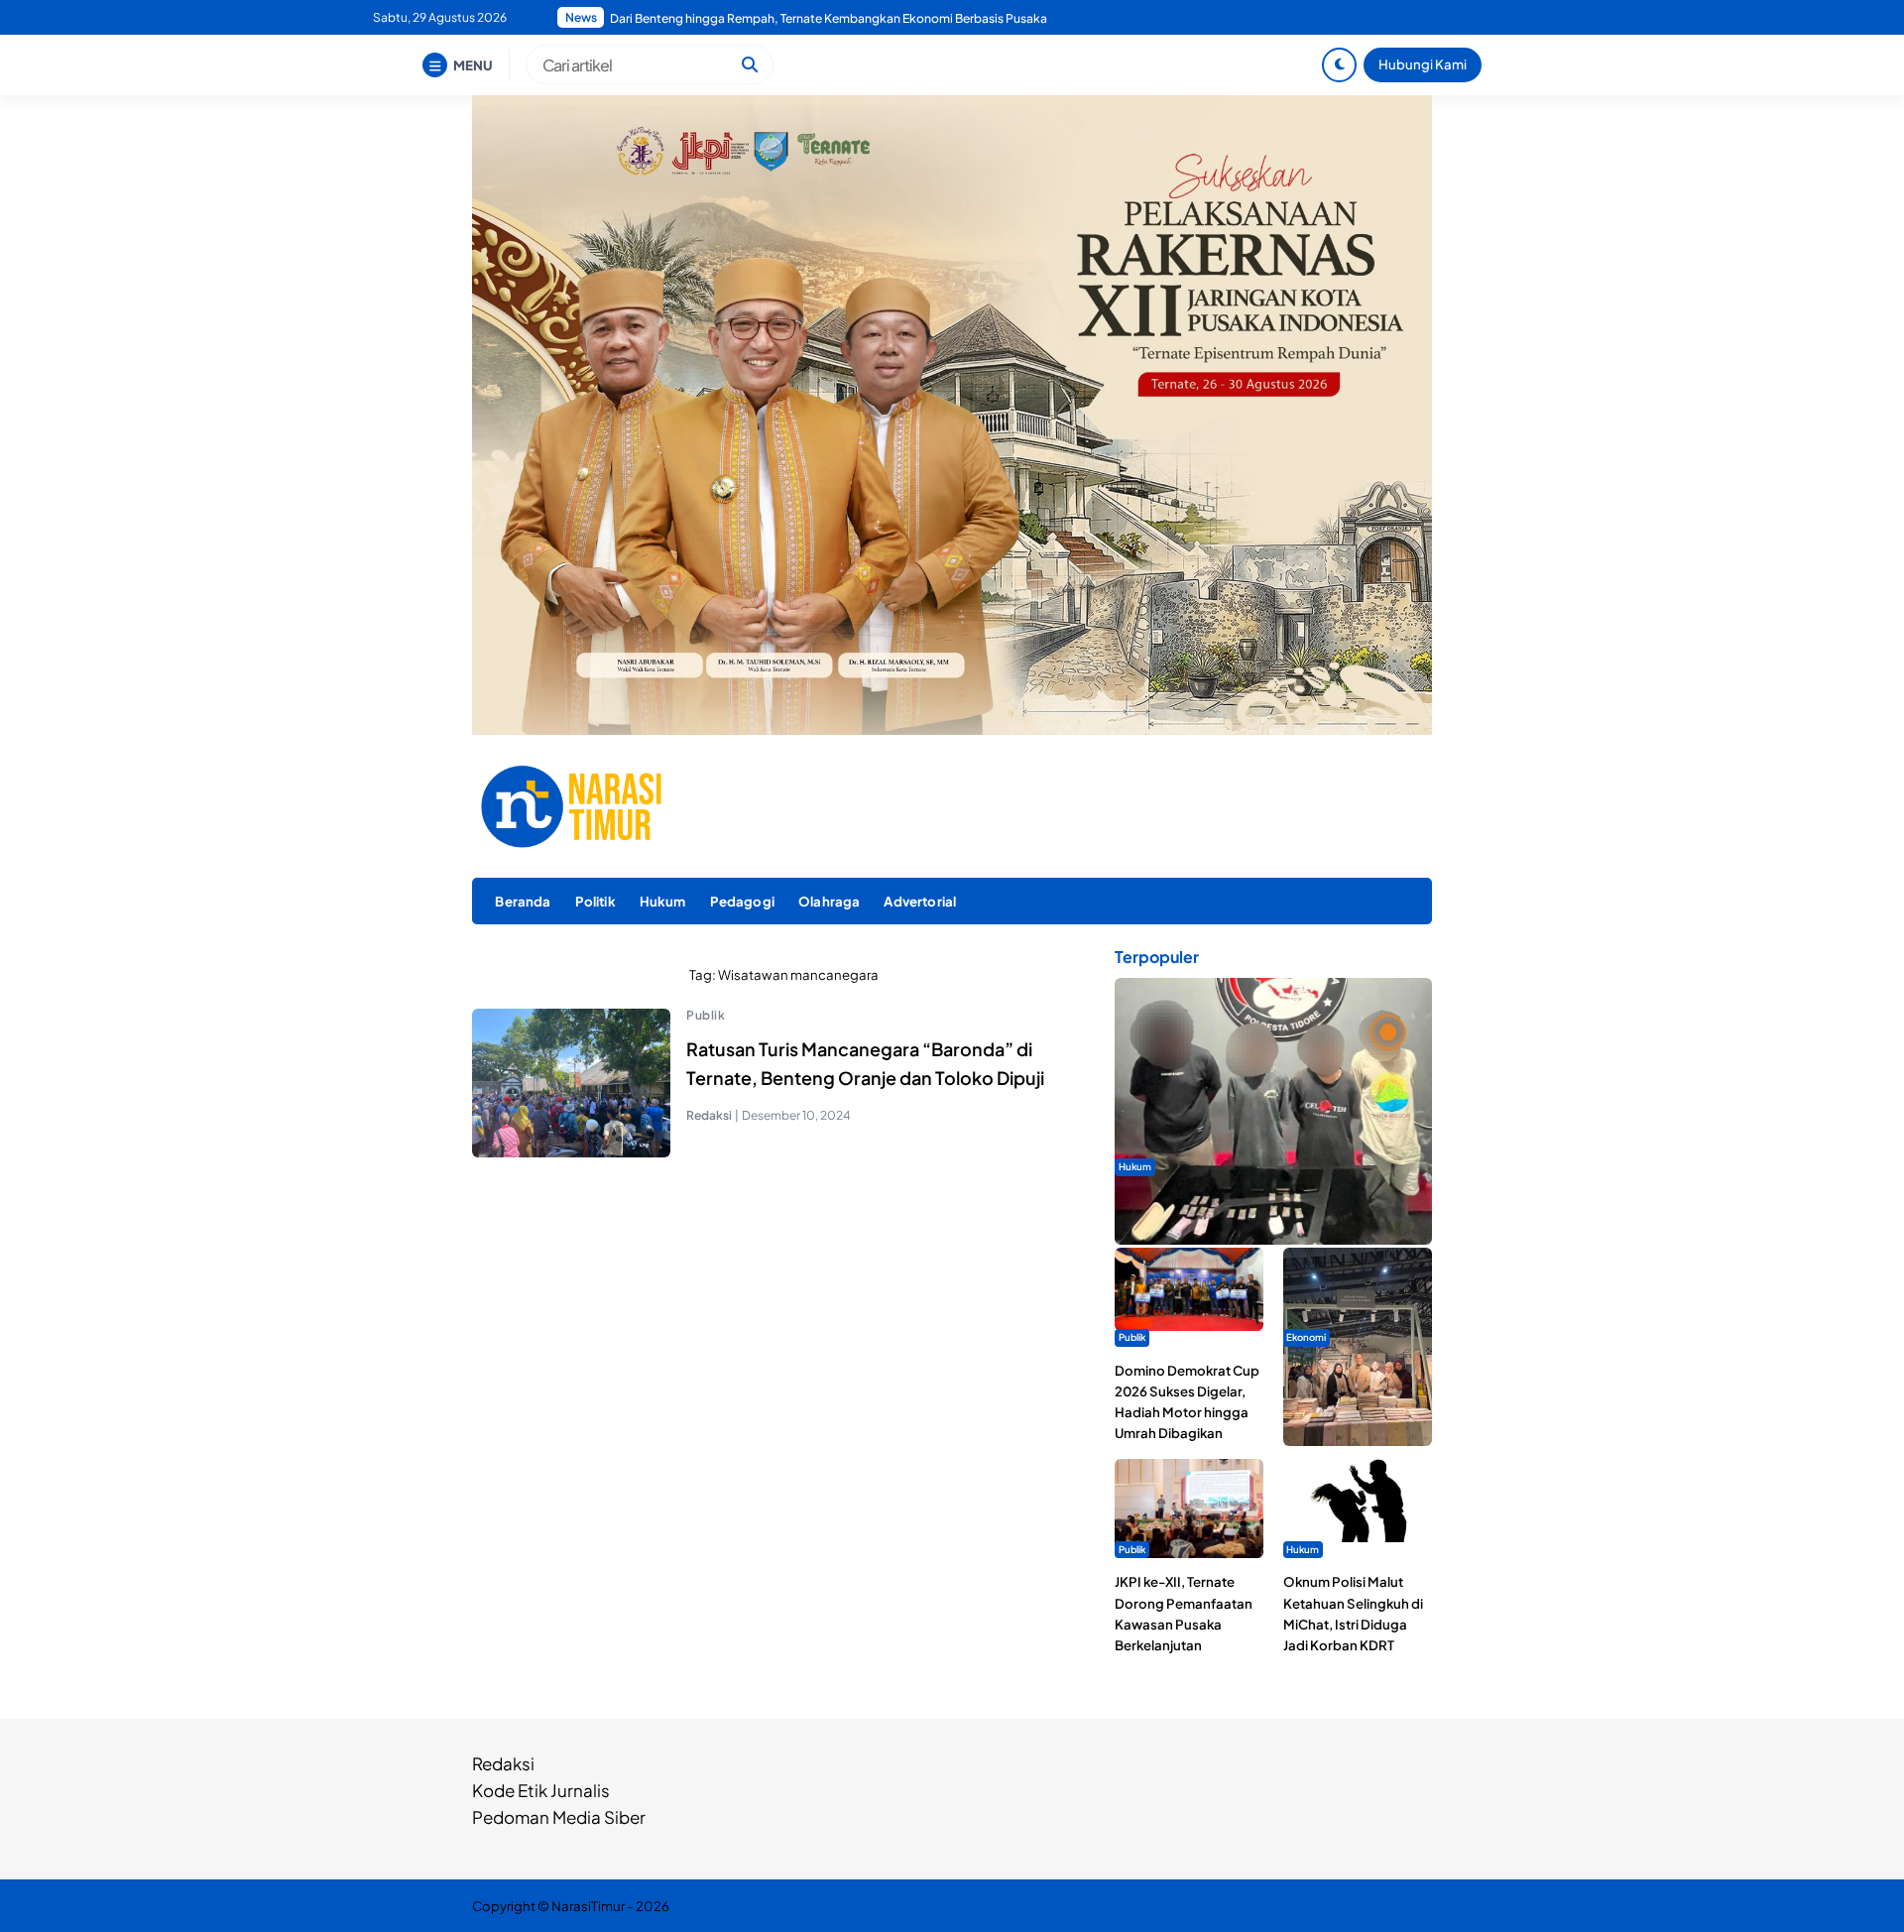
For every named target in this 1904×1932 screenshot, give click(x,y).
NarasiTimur (588, 1906)
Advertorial (920, 901)
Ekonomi (1306, 1337)
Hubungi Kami (1423, 64)
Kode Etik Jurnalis (541, 1790)
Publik (706, 1015)
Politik (595, 901)
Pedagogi (742, 901)
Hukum (663, 901)
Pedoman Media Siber (559, 1817)
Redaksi (503, 1763)
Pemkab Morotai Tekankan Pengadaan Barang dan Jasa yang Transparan (812, 18)
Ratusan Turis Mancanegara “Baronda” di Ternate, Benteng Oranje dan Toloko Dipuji (865, 1063)
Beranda (523, 901)
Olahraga (829, 901)
